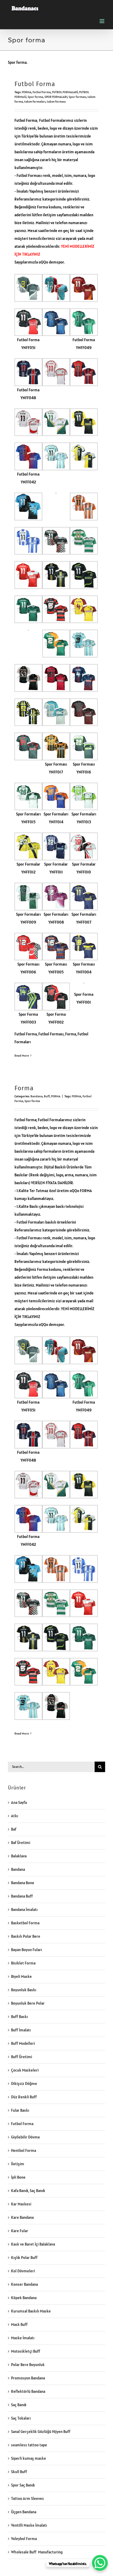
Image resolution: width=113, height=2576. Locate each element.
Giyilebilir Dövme (25, 2137)
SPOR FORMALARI (56, 97)
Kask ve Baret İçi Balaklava (33, 2244)
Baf (14, 1829)
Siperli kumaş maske (29, 2458)
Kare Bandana (22, 2217)
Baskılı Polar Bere (26, 1936)
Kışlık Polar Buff (24, 2258)
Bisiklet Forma (23, 1963)
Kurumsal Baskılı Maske (31, 2311)
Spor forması (77, 97)
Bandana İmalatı (24, 1909)
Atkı (15, 1816)
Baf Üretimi (21, 1843)
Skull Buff (19, 2472)
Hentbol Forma (24, 2150)
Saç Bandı (19, 2405)
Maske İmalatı (23, 2338)
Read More (22, 1055)
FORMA (27, 92)
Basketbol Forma (25, 1923)
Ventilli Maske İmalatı (29, 2525)
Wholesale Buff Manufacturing (37, 2552)
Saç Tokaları (21, 2418)
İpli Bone (18, 2177)
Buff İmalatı (21, 2030)
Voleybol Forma (24, 2539)
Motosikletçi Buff (26, 2351)
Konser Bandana (24, 2284)
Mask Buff (19, 2324)
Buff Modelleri (23, 2043)
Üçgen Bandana (24, 2512)
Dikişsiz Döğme (24, 2084)
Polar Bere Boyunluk (28, 2365)
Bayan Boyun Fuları (27, 1950)
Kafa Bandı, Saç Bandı (28, 2191)
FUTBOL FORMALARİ (65, 92)
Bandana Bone (23, 1883)
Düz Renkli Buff (24, 2097)
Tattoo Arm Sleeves (27, 2498)
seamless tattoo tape (29, 2445)
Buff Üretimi (22, 2057)
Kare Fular (20, 2231)
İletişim (18, 2164)
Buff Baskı (19, 2017)
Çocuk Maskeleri (25, 2070)
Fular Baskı (20, 2110)
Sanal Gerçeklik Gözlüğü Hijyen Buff (41, 2432)
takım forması (56, 101)
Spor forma (35, 97)
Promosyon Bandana (28, 2378)
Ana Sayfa (19, 1802)
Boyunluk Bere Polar (28, 2003)
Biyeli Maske (21, 1976)
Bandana (37, 1096)
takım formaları (35, 101)
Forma (24, 1088)
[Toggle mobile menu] (102, 21)
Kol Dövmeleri (23, 2271)
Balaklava (19, 1856)
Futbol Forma (35, 84)
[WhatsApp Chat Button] (100, 2563)
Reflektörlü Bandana (28, 2391)
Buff (47, 1096)
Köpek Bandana (24, 2298)
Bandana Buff (22, 1896)
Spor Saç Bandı (23, 2485)
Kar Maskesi (21, 2204)
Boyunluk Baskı (24, 1990)
